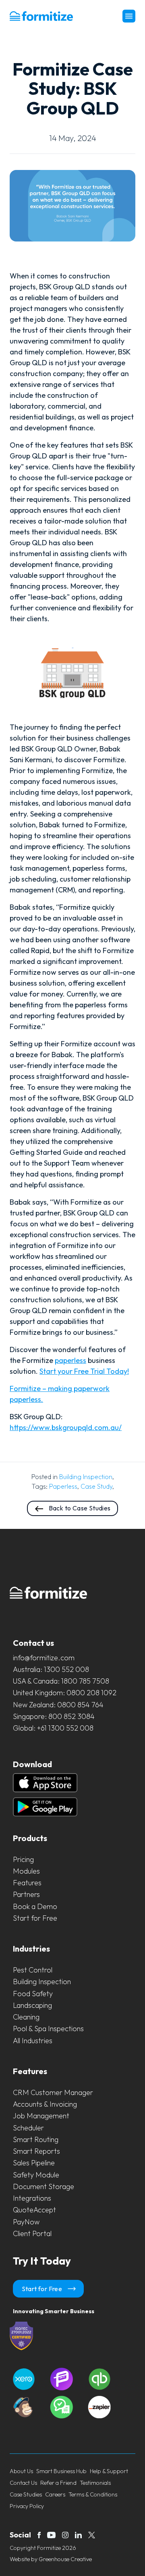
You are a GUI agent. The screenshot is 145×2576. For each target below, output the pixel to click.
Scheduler (28, 2128)
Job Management (41, 2116)
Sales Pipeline (34, 2163)
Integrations (32, 2198)
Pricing (23, 1859)
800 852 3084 (71, 1716)
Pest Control (33, 1970)
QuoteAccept (34, 2210)
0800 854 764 (80, 1705)
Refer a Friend (58, 2483)
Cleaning (26, 2017)
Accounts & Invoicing (45, 2104)
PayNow (26, 2222)
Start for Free (35, 1918)
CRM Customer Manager (53, 2092)
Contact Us (23, 2483)
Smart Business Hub (61, 2471)
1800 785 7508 (85, 1681)
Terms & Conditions (93, 2494)
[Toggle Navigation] (129, 16)
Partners (26, 1894)
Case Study (96, 1486)
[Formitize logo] (41, 16)
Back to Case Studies (79, 1508)
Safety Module (36, 2175)
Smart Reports (36, 2151)
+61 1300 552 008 (65, 1728)
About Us (21, 2471)
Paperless (63, 1486)
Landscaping (32, 2005)
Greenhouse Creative (65, 2559)
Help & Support (109, 2471)
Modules (26, 1871)
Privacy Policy (27, 2506)
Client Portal (32, 2233)
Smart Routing (36, 2139)
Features (27, 1883)
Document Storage (43, 2186)
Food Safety (33, 1994)
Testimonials (95, 2483)
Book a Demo (35, 1906)
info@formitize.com (44, 1658)
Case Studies (26, 2494)
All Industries (33, 2041)
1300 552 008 (66, 1669)
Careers (55, 2494)
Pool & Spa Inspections (48, 2029)
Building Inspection (86, 1477)
